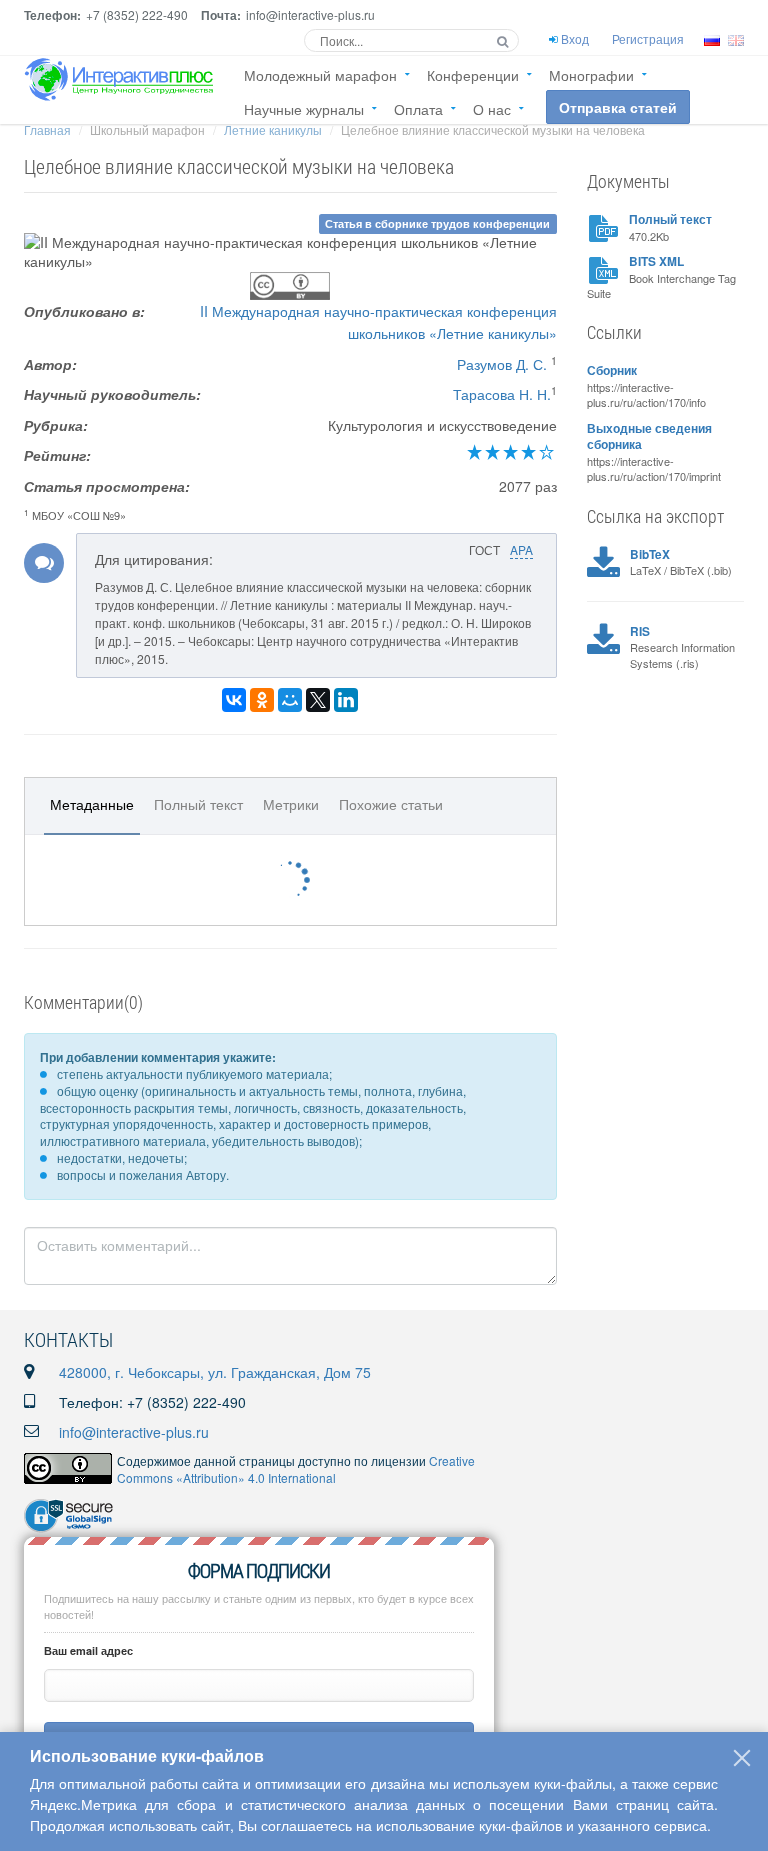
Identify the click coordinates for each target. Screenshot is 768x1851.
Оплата (418, 109)
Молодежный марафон (320, 75)
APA (521, 549)
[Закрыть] (742, 1758)
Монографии (591, 75)
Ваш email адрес (88, 1650)
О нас (492, 109)
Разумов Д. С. (502, 364)
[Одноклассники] (262, 700)
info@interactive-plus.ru (134, 1432)
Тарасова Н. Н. (502, 394)
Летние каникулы (273, 129)
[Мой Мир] (290, 700)
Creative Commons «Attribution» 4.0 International (296, 1469)
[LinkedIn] (346, 700)
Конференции (473, 75)
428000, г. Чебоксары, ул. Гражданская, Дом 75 (215, 1372)
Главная (47, 129)
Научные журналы (304, 109)
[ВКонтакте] (234, 700)
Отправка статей (618, 107)
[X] (318, 700)
